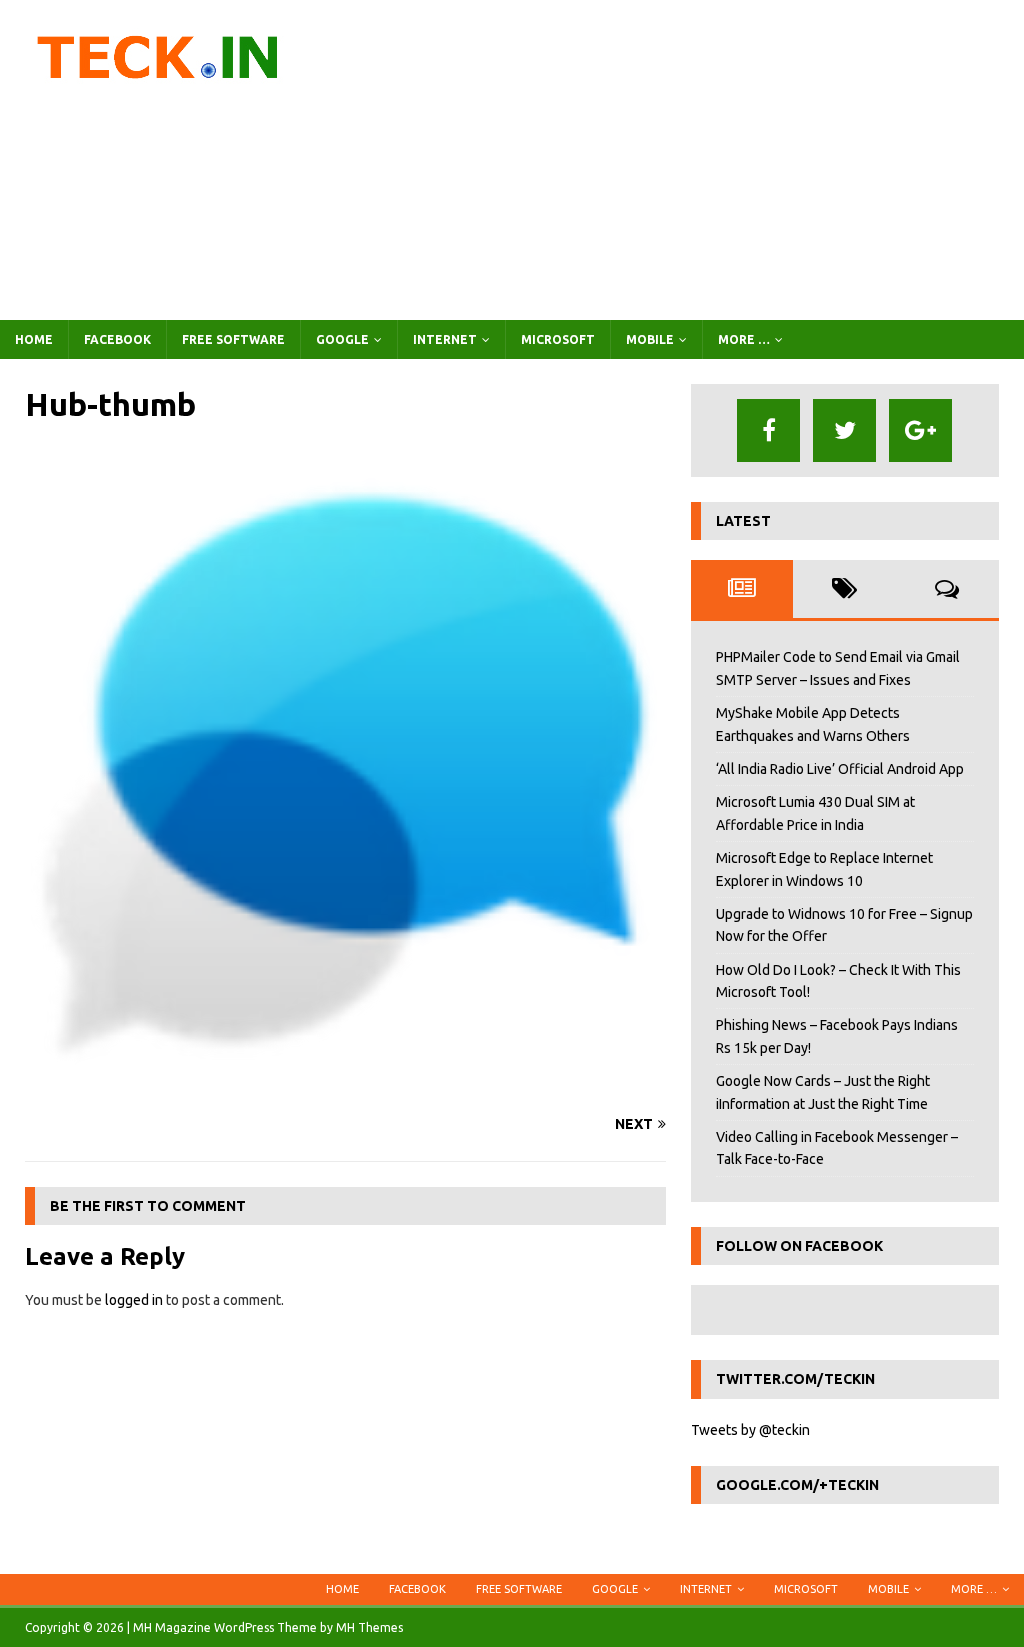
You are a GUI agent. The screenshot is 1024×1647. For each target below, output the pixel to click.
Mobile (650, 339)
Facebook (117, 339)
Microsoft (558, 339)
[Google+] (920, 430)
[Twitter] (844, 430)
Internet (445, 339)
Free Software (233, 339)
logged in (134, 1300)
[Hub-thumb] (345, 1086)
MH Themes (369, 1627)
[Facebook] (768, 430)
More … (744, 339)
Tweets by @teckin (750, 1430)
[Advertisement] (677, 160)
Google (342, 339)
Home (34, 339)
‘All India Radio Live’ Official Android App (840, 769)
